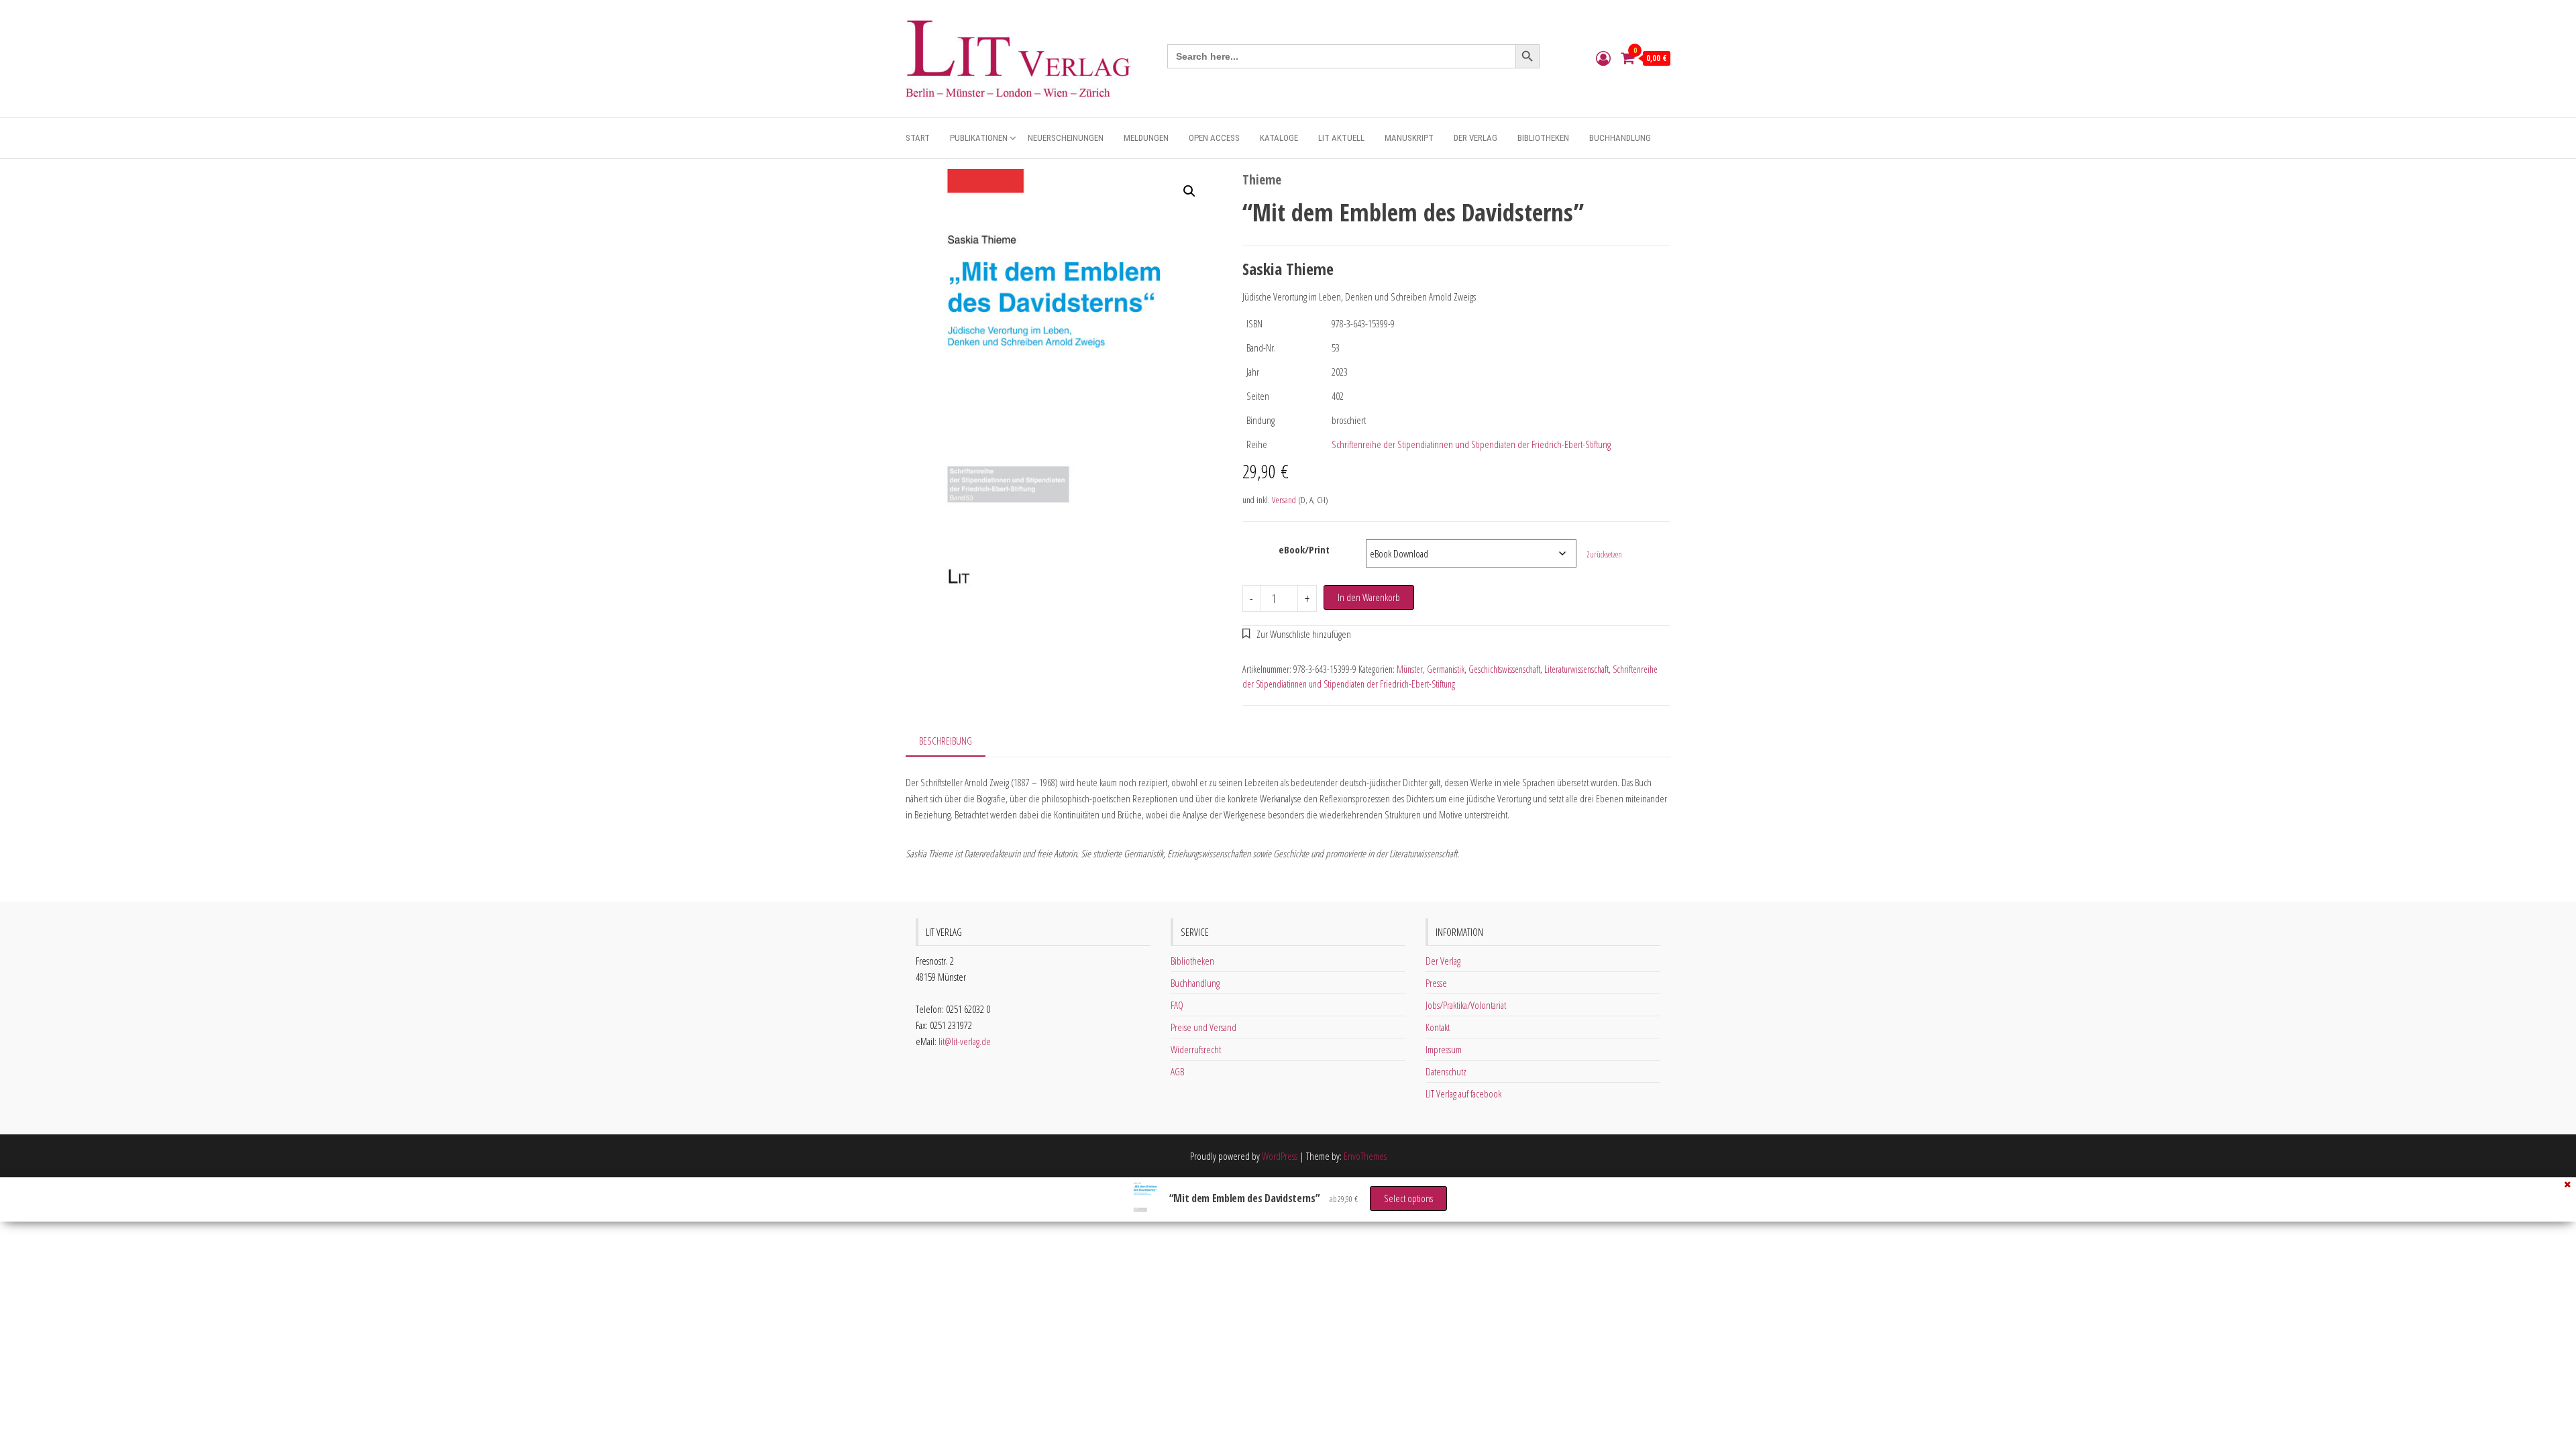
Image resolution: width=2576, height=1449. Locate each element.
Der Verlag (1475, 138)
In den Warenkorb (1369, 597)
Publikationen (979, 138)
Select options (1408, 1198)
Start (918, 138)
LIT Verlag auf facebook (1463, 1093)
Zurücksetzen (1604, 554)
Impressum (1444, 1049)
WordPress (1280, 1156)
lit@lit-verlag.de (965, 1041)
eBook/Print (1304, 549)
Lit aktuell (1341, 138)
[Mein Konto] (1603, 58)
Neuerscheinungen (1066, 138)
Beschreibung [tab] (946, 741)
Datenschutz (1446, 1071)
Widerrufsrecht (1196, 1049)
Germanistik (1446, 669)
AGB (1177, 1071)
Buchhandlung (1620, 138)
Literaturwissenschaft (1576, 669)
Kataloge (1279, 138)
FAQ (1177, 1005)
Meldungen (1146, 138)
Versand (1284, 500)
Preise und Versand (1203, 1027)
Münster (1410, 669)
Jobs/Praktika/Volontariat (1466, 1005)
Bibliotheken (1543, 138)
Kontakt (1438, 1027)
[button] (1189, 191)
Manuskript (1409, 138)
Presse (1436, 983)
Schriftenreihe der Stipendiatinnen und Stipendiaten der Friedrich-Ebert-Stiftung (1471, 444)
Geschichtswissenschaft (1504, 669)
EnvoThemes (1365, 1156)
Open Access (1214, 138)
